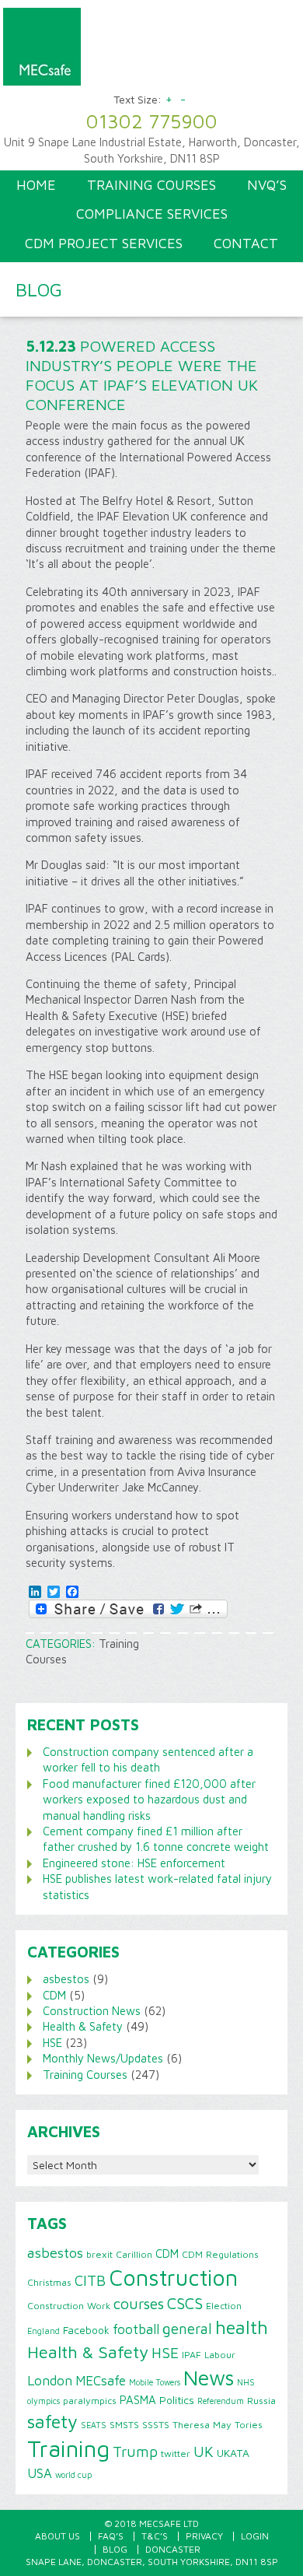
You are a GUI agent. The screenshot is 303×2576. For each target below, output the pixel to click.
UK (204, 2452)
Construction (173, 2277)
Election (224, 2306)
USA (40, 2473)
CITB (90, 2280)
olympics (44, 2401)
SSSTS (156, 2425)
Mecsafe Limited (149, 51)
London (50, 2380)
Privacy (204, 2536)
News (209, 2378)
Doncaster (173, 2549)
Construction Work (69, 2306)
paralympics (90, 2401)
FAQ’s (111, 2536)
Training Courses (85, 2075)
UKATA (233, 2453)
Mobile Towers (155, 2382)
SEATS (94, 2425)
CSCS (185, 2303)
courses (139, 2303)
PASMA (138, 2399)
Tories (249, 2425)
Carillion (134, 2254)
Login (255, 2536)
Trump (135, 2452)
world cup (73, 2475)
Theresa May (202, 2425)
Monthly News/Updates (103, 2058)
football (136, 2329)
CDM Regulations (220, 2254)
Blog (115, 2549)
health (242, 2327)
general (187, 2329)
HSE (52, 2043)
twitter (176, 2453)
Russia (261, 2401)
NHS (246, 2382)
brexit (99, 2254)
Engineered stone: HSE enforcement (134, 1863)
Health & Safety (83, 2026)
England (44, 2331)
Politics (177, 2400)
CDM (54, 1995)
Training (68, 2448)
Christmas (49, 2282)
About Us (57, 2536)
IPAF (192, 2355)
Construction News (92, 2011)
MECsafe (101, 2381)
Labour (220, 2355)
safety (52, 2421)
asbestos (66, 1979)
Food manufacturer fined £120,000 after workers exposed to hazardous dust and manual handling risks (149, 1800)
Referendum (221, 2401)
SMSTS (124, 2425)
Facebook (86, 2330)
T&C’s (155, 2536)
